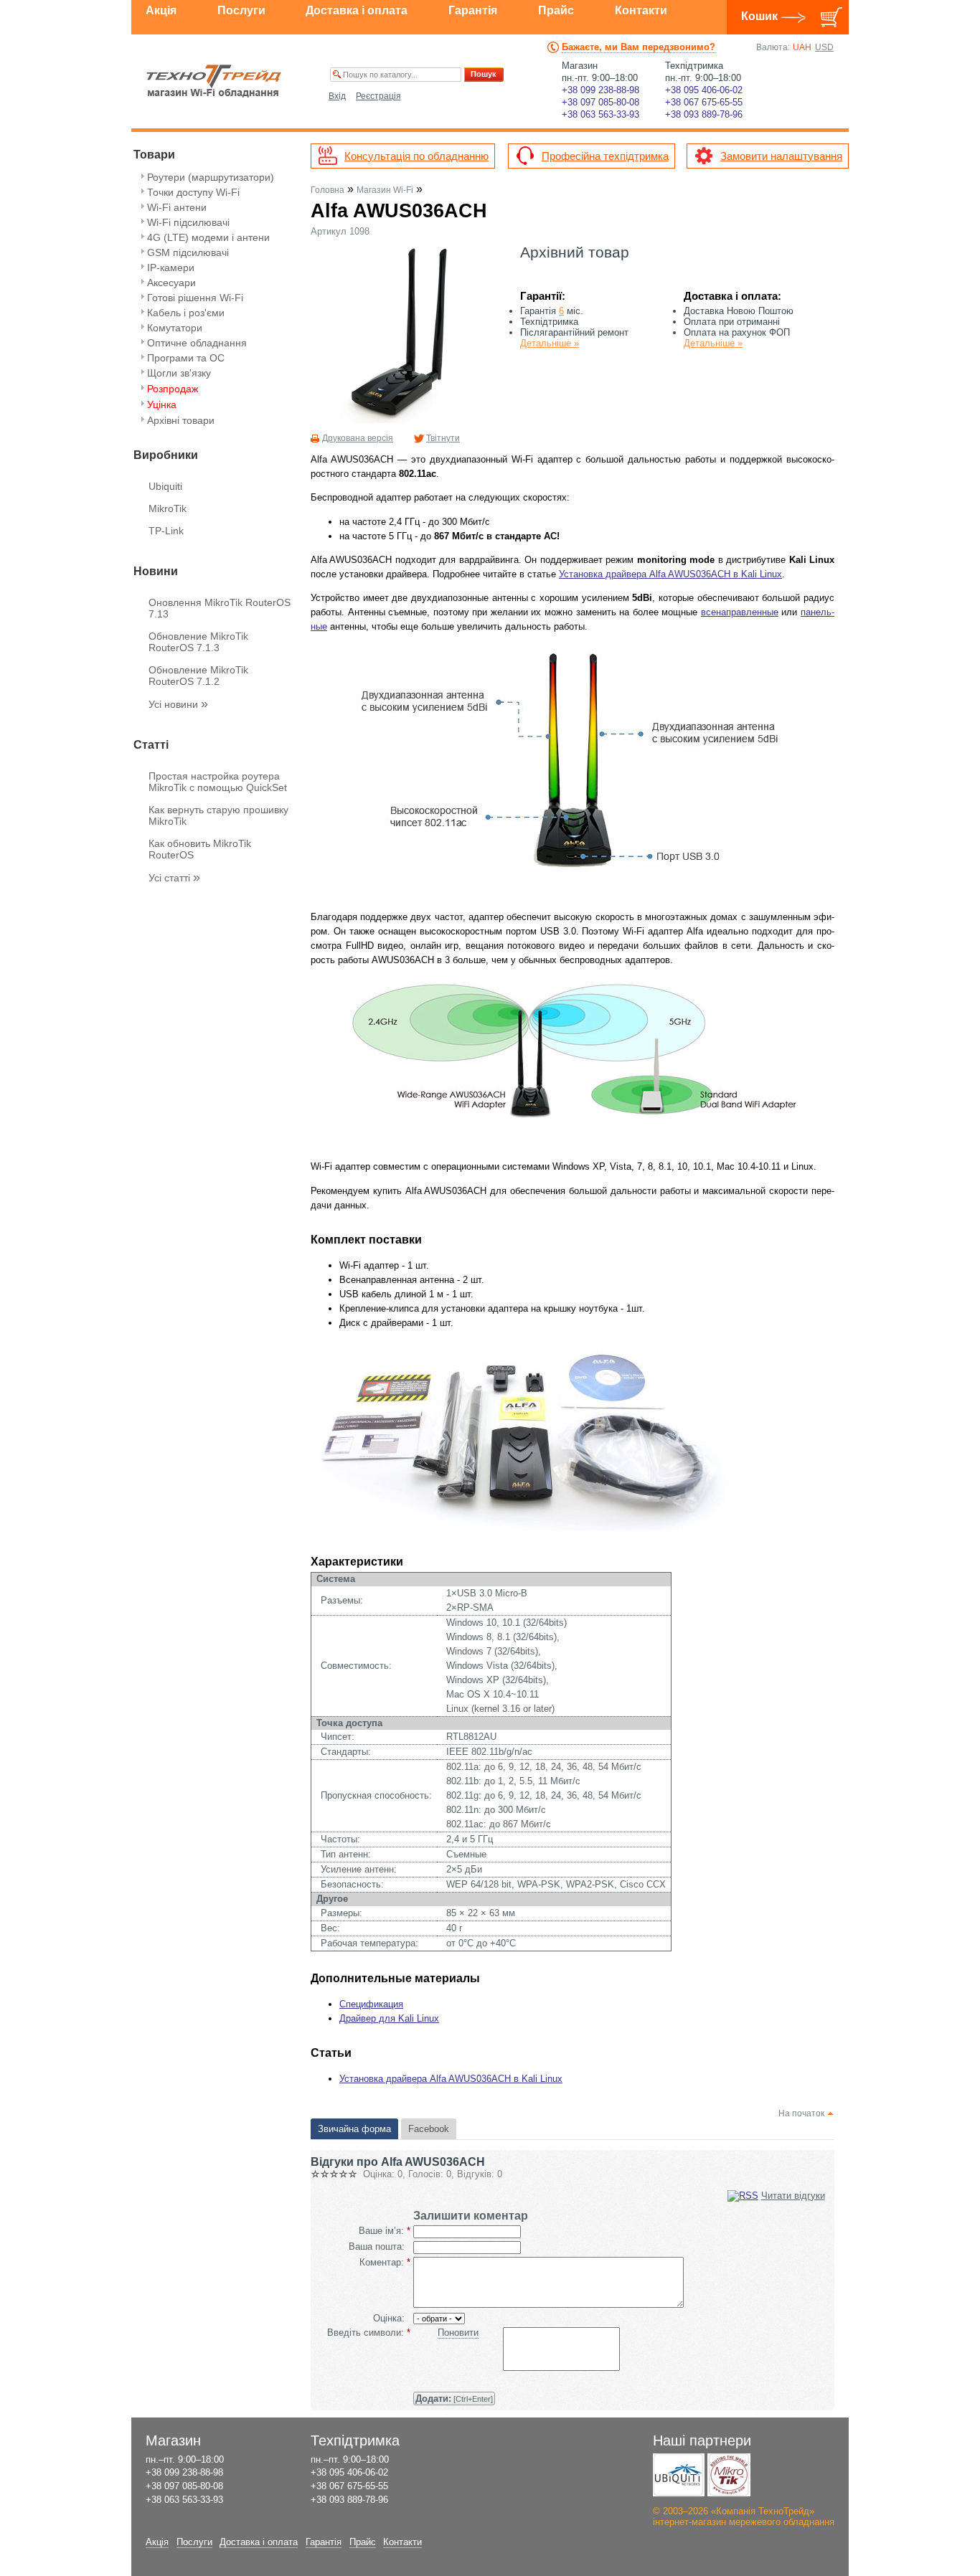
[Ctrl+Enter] (454, 2399)
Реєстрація (378, 96)
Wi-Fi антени (177, 207)
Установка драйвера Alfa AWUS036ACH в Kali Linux (670, 574)
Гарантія (473, 10)
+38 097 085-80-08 (600, 102)
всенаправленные (740, 612)
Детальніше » (550, 343)
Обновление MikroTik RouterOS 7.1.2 (198, 676)
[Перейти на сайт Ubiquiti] (679, 2475)
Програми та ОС (186, 358)
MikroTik (168, 508)
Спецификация (371, 2004)
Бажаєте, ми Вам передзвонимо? (639, 47)
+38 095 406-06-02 (704, 90)
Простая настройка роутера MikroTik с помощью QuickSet (218, 782)
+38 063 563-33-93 (600, 114)
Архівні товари (181, 420)
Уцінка (162, 404)
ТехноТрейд (214, 81)
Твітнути (443, 438)
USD (824, 47)
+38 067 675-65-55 (704, 102)
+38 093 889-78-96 (704, 114)
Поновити (458, 2333)
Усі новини (178, 704)
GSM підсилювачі (188, 252)
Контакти (641, 10)
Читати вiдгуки (793, 2196)
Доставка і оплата (357, 10)
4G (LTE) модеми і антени (208, 237)
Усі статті (174, 878)
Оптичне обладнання (197, 343)
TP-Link (166, 531)
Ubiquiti (165, 486)
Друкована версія (358, 438)
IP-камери (171, 267)
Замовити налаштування (781, 156)
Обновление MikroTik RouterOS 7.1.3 (198, 642)
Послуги (241, 10)
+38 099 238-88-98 (600, 90)
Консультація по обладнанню (416, 156)
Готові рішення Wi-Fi (195, 298)
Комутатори (175, 328)
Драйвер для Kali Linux (389, 2018)
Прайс (556, 10)
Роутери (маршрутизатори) (211, 177)
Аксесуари (171, 283)
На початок (801, 2113)
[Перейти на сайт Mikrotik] (729, 2475)
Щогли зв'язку (179, 373)
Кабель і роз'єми (186, 313)
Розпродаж (173, 389)
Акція (161, 10)
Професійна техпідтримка (605, 156)
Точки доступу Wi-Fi (193, 192)
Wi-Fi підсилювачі (188, 222)
